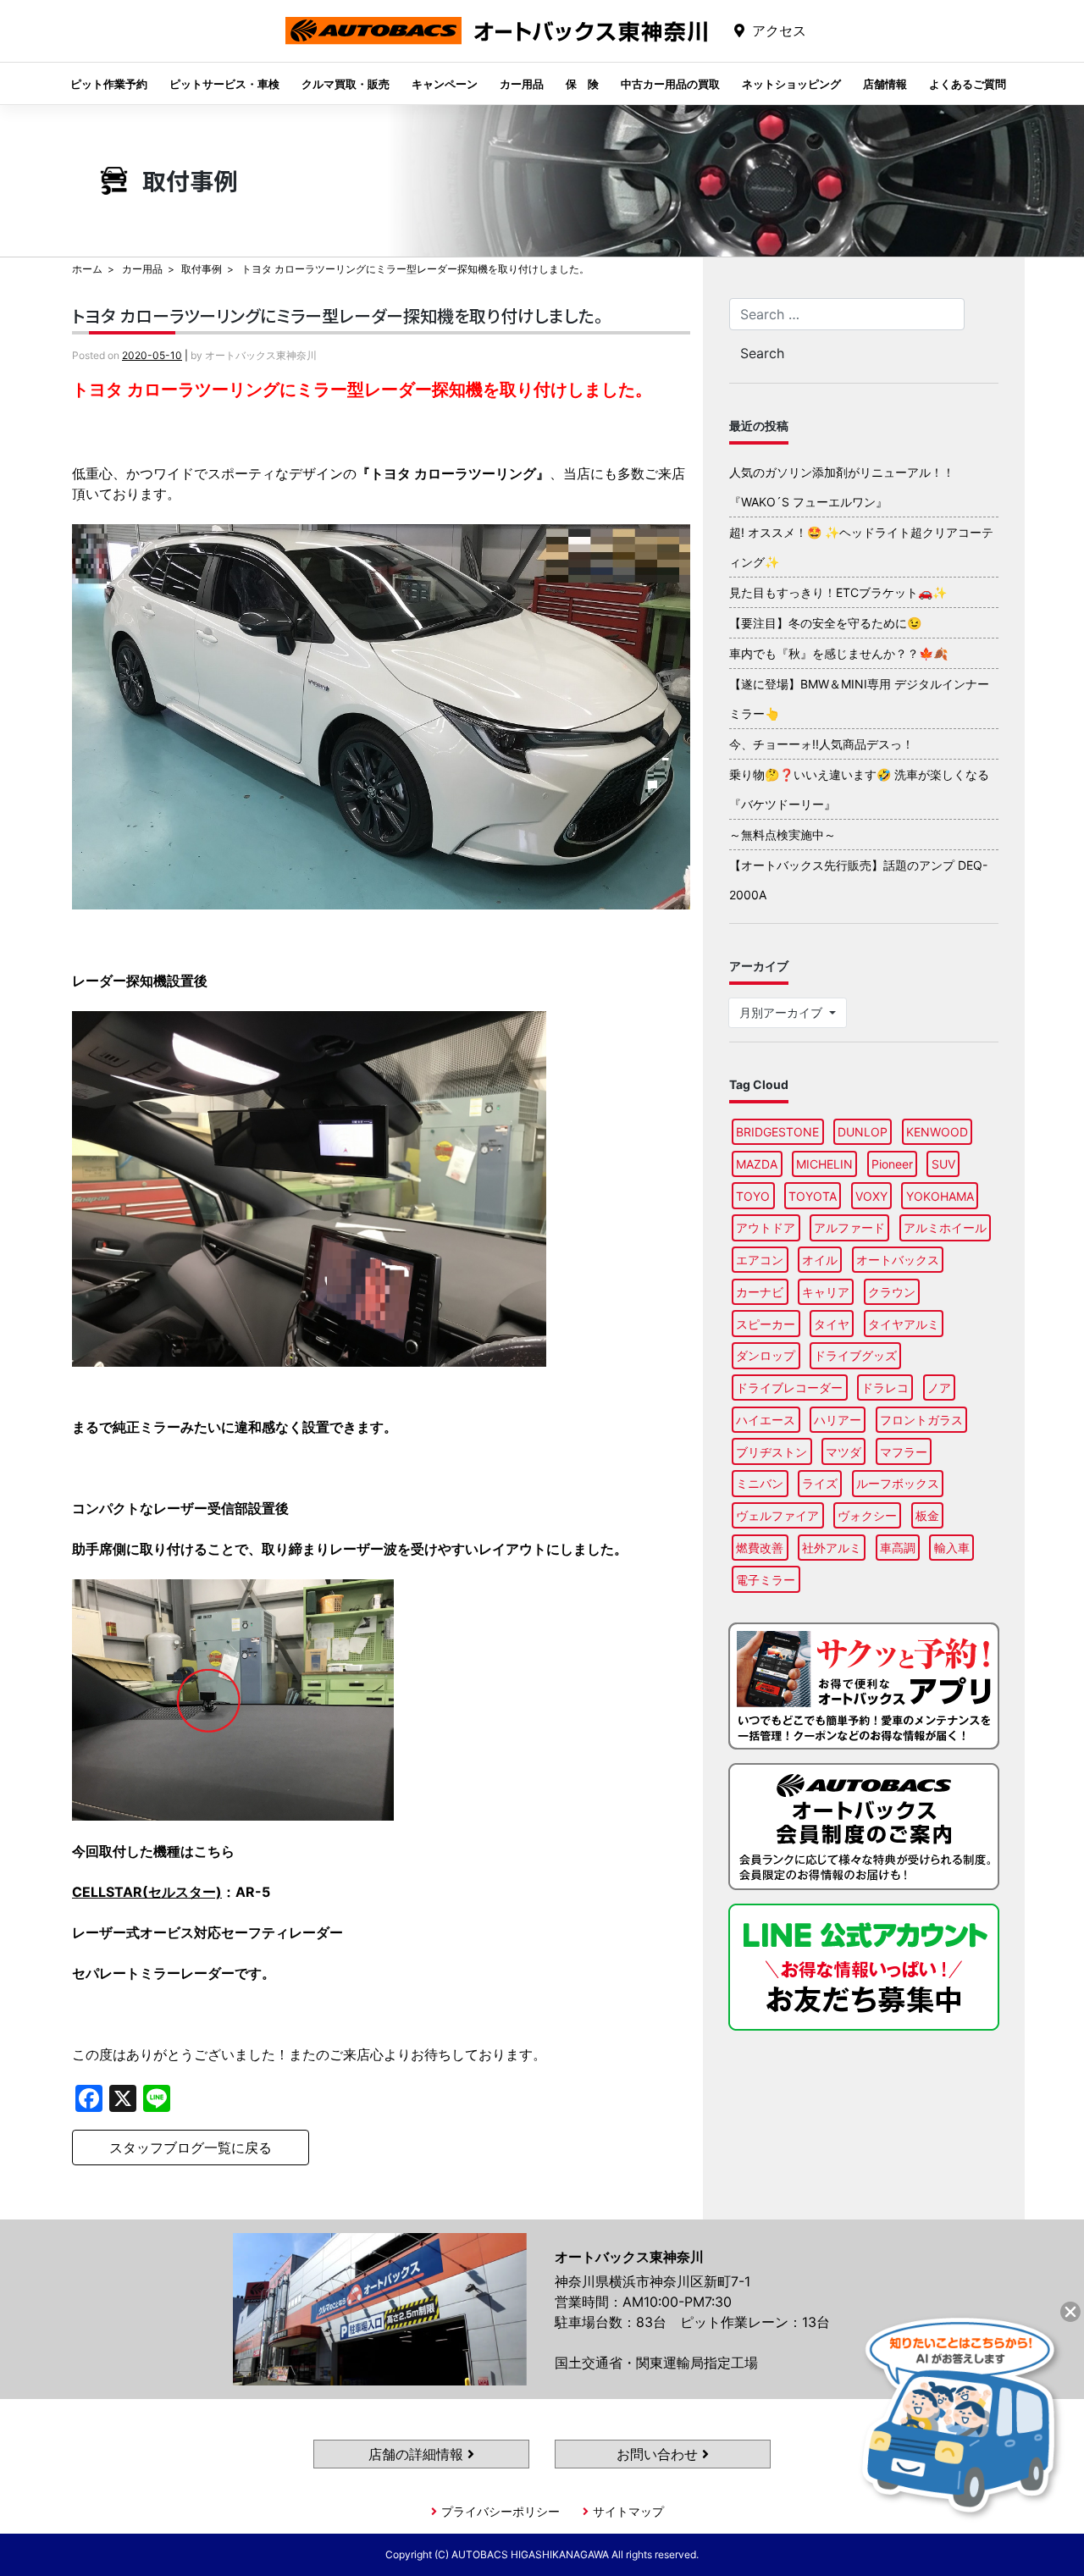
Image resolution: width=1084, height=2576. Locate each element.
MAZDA (757, 1164)
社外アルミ (832, 1548)
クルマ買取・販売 (346, 84)
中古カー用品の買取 (670, 84)
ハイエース (766, 1420)
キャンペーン (445, 84)
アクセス (779, 30)
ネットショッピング (791, 84)
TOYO (753, 1196)
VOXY (871, 1196)
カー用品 (522, 84)
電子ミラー (766, 1580)
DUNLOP (863, 1132)
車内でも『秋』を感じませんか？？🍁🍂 (838, 653)
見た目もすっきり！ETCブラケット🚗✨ (838, 592)
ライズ (820, 1483)
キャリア (826, 1292)
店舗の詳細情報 (418, 2454)
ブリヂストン (772, 1452)
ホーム (87, 269)
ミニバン (760, 1483)
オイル (820, 1260)
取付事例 (202, 269)
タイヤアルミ (904, 1324)
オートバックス (898, 1260)
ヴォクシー (867, 1515)
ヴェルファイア (777, 1515)
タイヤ (832, 1324)
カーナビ (760, 1292)
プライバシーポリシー (501, 2511)
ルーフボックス (898, 1483)
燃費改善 (760, 1548)
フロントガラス (921, 1420)
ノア (939, 1388)
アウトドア (766, 1227)
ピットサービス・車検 (224, 84)
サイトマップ (628, 2511)
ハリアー (838, 1420)
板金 (927, 1515)
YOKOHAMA (940, 1196)
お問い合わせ (659, 2454)
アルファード (849, 1227)
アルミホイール (945, 1227)
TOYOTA (813, 1196)
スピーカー (766, 1324)
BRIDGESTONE (777, 1132)
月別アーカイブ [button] (783, 1012)
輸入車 (952, 1548)
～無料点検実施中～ (783, 835)
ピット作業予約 (109, 84)
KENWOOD (937, 1132)
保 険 (582, 84)
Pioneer (892, 1164)
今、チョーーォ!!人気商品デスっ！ (821, 744)
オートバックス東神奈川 (496, 44)
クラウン (892, 1292)
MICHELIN (824, 1164)
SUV (943, 1164)
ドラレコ (885, 1388)
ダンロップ (766, 1355)
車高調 (898, 1548)
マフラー (904, 1452)
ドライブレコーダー (789, 1388)
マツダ (843, 1452)
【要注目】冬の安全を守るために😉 (825, 623)
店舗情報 (885, 84)
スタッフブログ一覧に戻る (191, 2148)
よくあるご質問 (968, 84)
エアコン (760, 1260)
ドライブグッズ (855, 1355)
